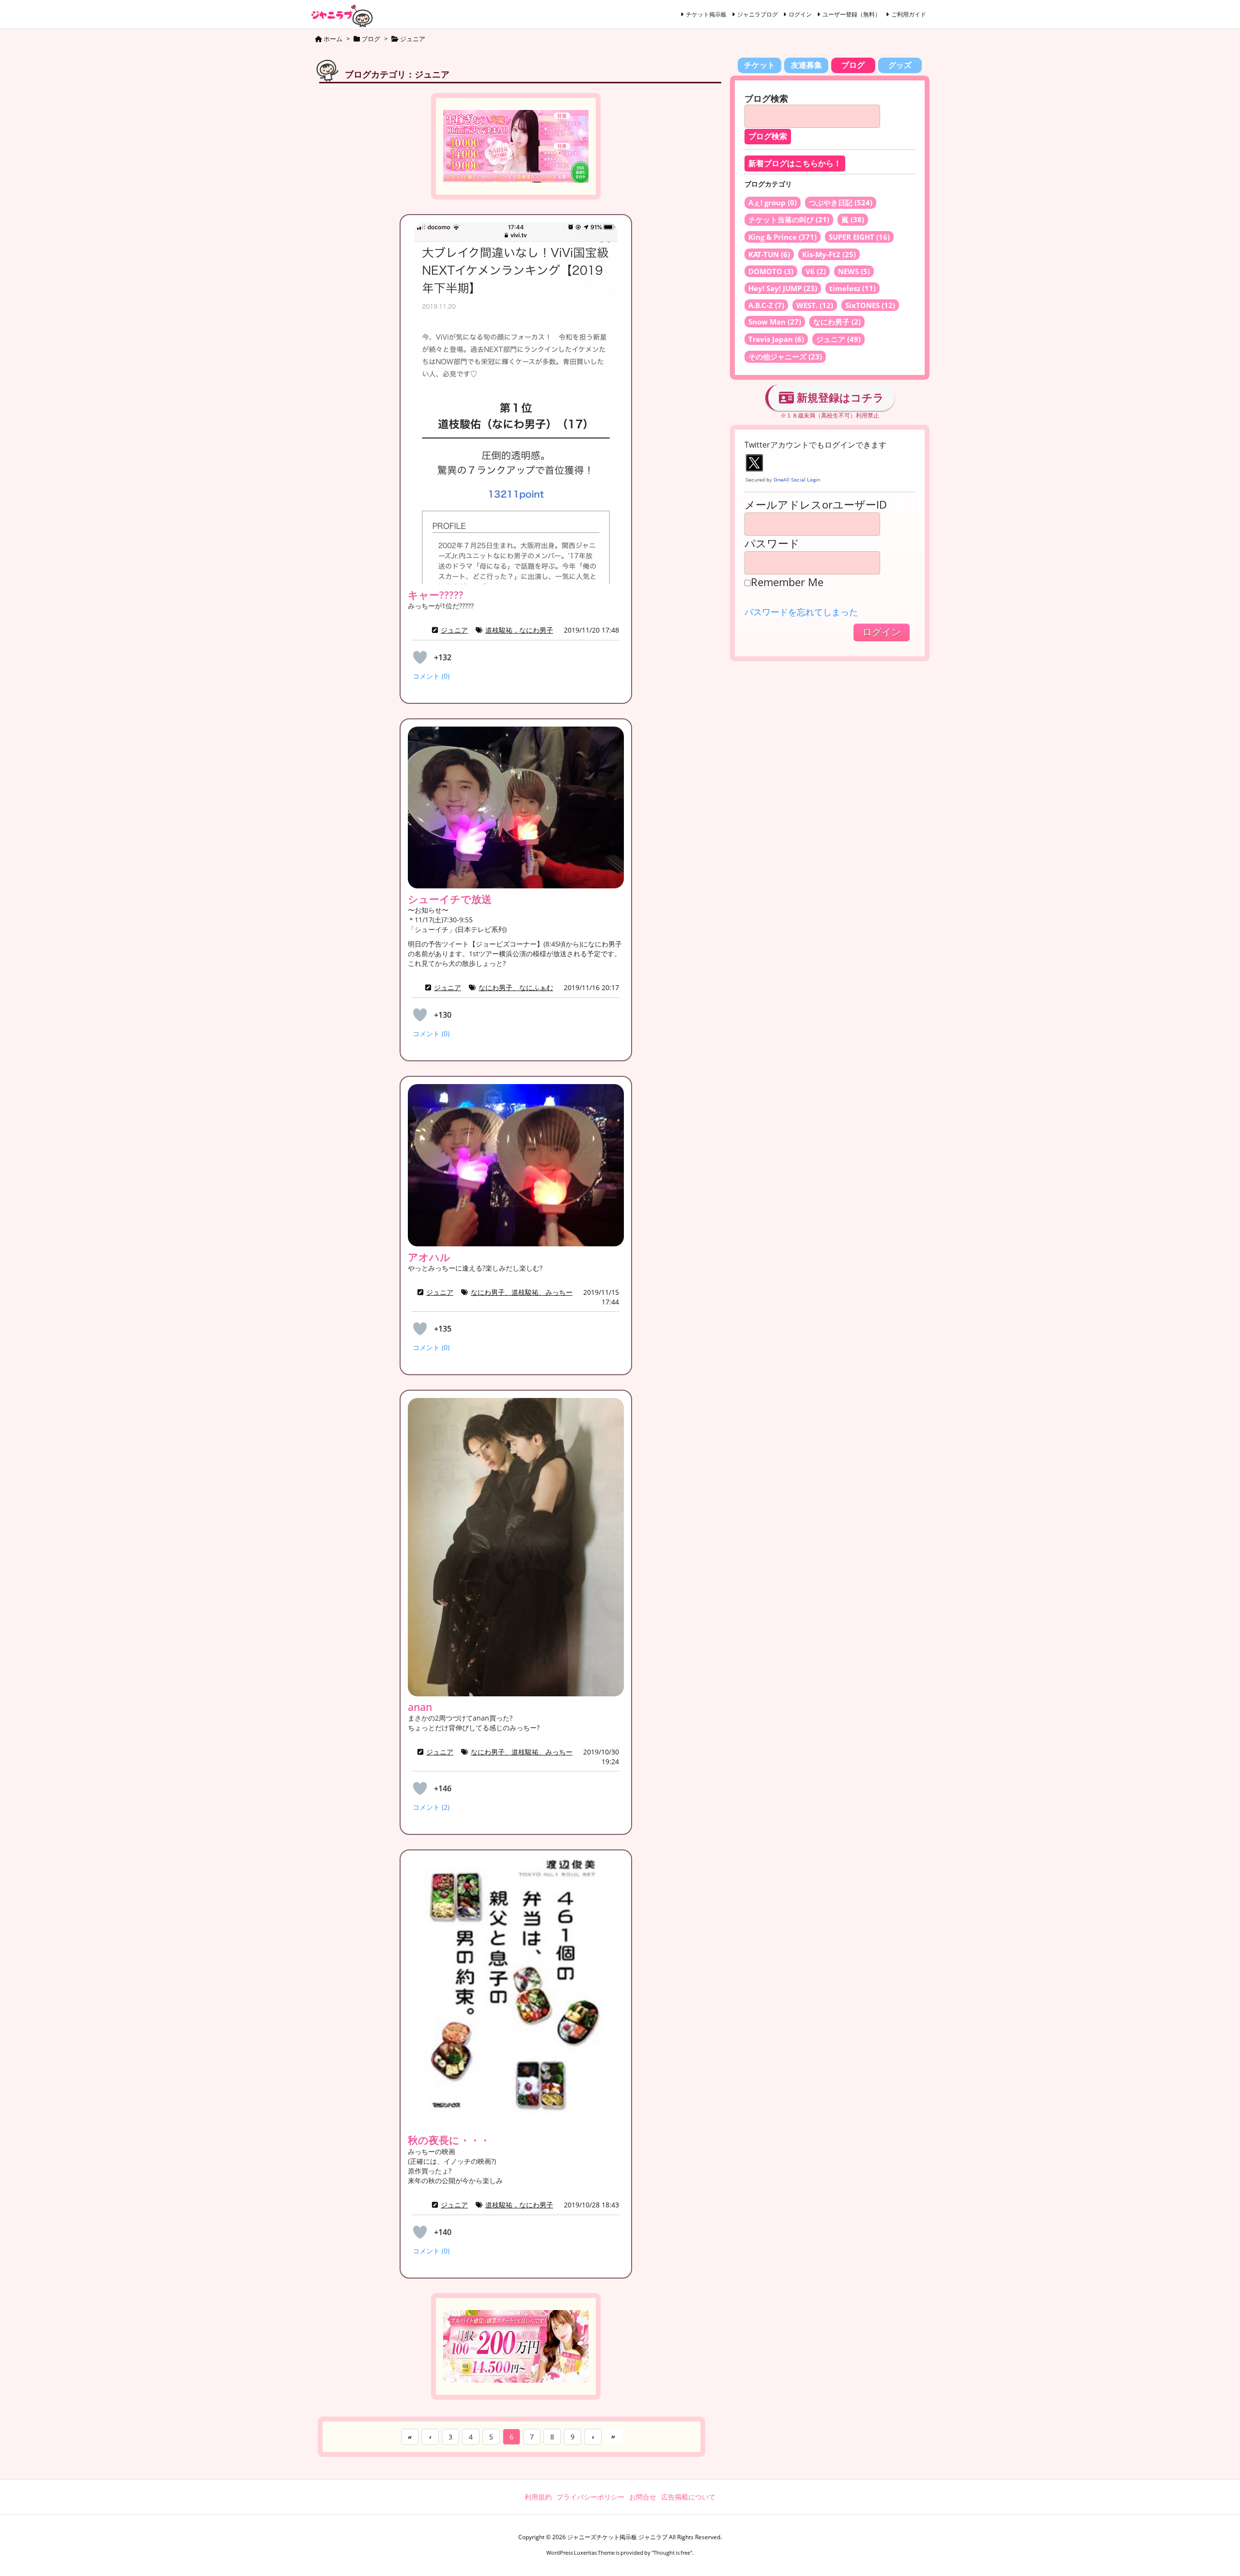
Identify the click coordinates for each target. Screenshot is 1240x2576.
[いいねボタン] (420, 657)
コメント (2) (431, 1807)
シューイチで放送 (450, 899)
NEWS (854, 271)
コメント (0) (431, 676)
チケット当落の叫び (789, 219)
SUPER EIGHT (859, 237)
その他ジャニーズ (785, 357)
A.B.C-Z (766, 305)
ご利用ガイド (909, 14)
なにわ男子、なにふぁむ (516, 987)
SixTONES (870, 305)
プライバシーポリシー (590, 2497)
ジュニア (454, 630)
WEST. (815, 305)
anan (420, 1707)
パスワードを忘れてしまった (801, 612)
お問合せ (643, 2497)
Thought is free (672, 2553)
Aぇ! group (773, 202)
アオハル (429, 1257)
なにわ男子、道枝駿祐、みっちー (522, 1292)
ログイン (800, 14)
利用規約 (538, 2497)
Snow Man (775, 322)
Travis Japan (776, 339)
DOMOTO (771, 271)
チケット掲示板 (706, 14)
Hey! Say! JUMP (783, 288)
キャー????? (436, 595)
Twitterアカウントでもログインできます (815, 445)
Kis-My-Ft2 (829, 254)
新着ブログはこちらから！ (795, 163)
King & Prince (783, 237)
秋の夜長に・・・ (449, 2140)
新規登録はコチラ (839, 397)
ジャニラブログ (758, 14)
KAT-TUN (769, 254)
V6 (816, 271)
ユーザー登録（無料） (852, 14)
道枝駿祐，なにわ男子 (519, 630)
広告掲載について (688, 2497)
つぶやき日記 (841, 202)
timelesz (852, 288)
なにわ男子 (837, 322)
